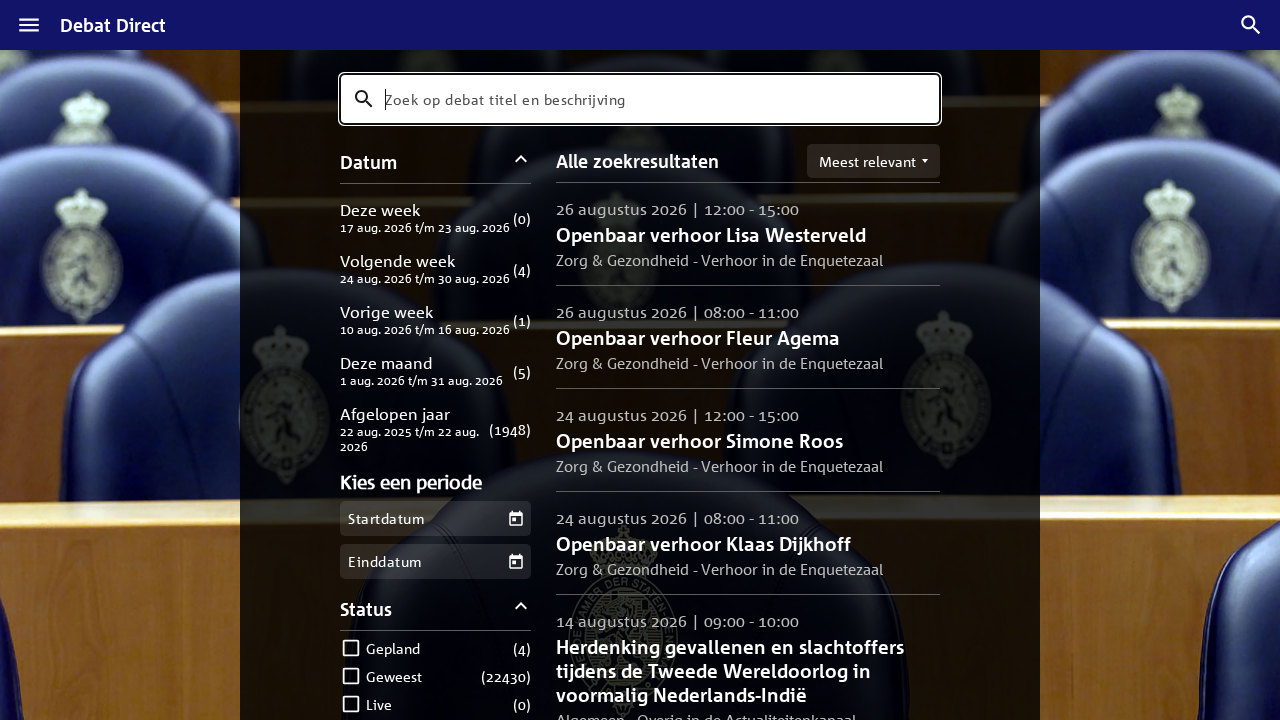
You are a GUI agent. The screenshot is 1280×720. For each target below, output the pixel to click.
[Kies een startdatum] (515, 518)
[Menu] (29, 25)
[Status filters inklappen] (521, 608)
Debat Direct (113, 25)
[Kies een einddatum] (515, 561)
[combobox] (640, 99)
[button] (435, 217)
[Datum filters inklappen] (521, 161)
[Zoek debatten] (1251, 25)
